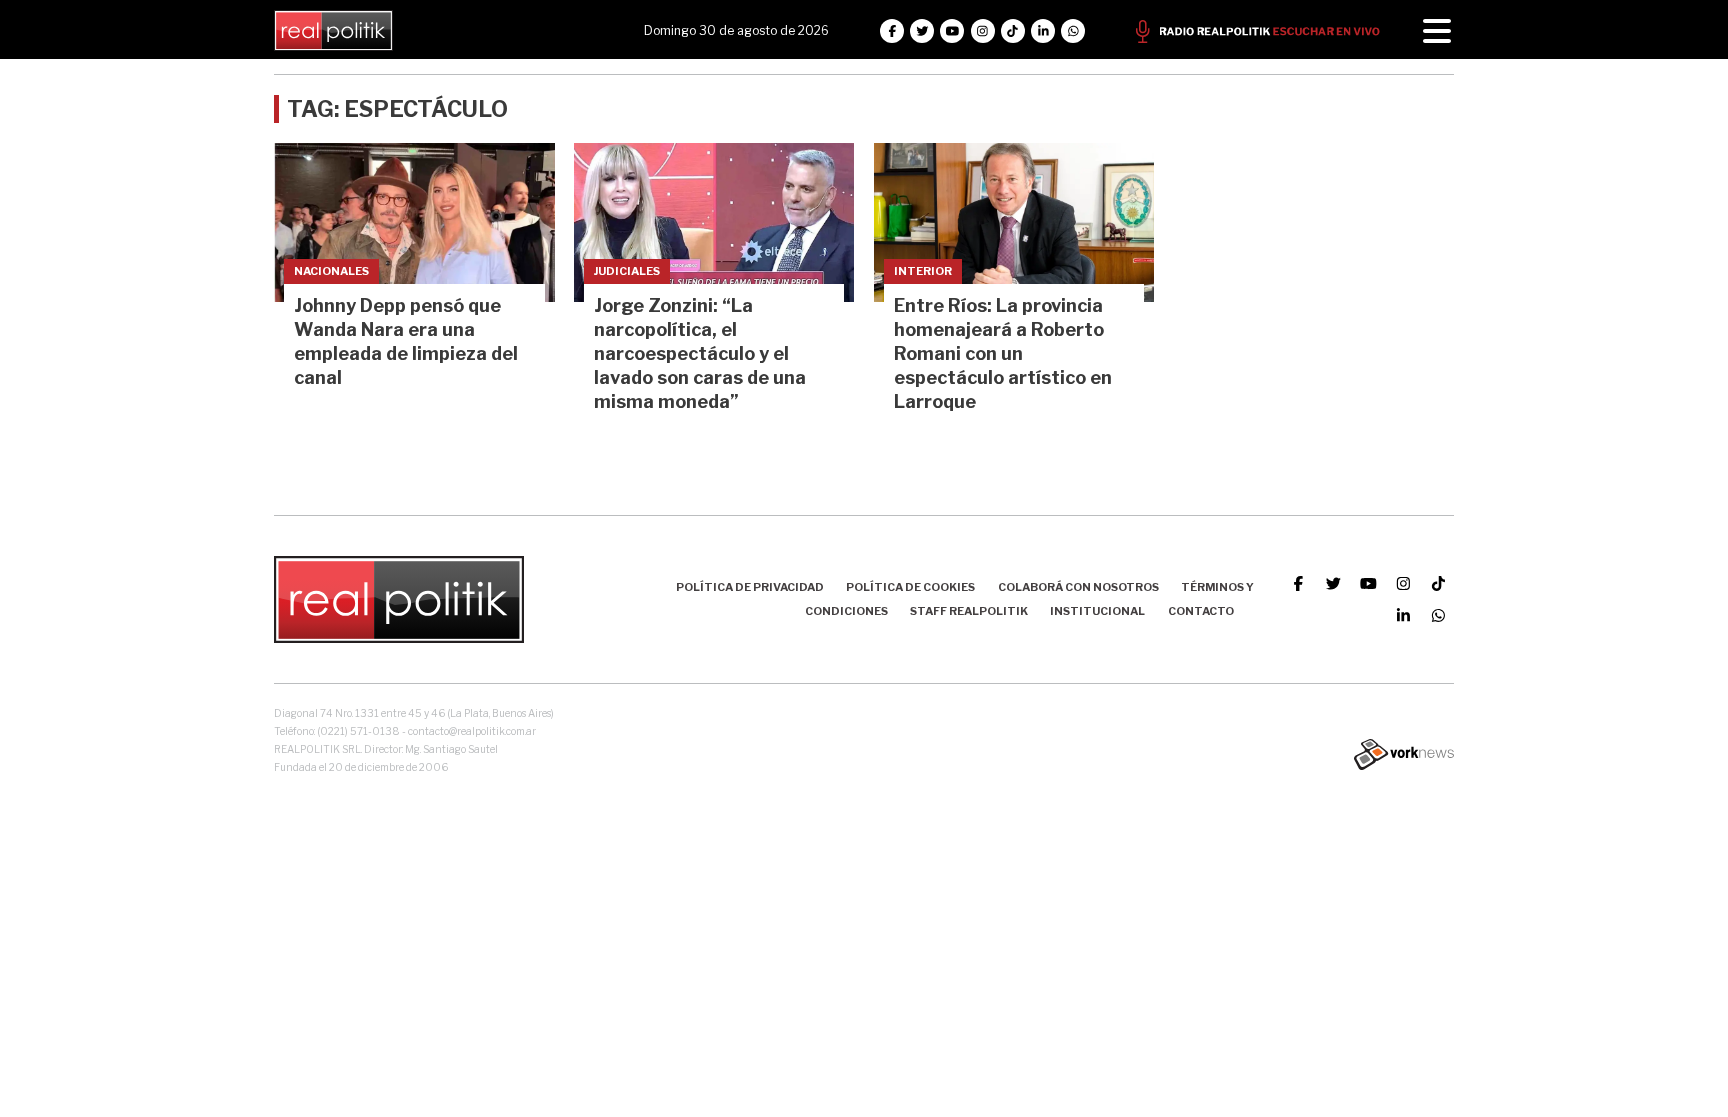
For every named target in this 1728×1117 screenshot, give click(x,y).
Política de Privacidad (750, 587)
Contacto (1201, 611)
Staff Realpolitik (969, 611)
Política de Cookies (910, 587)
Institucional (1097, 611)
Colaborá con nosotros (1078, 587)
